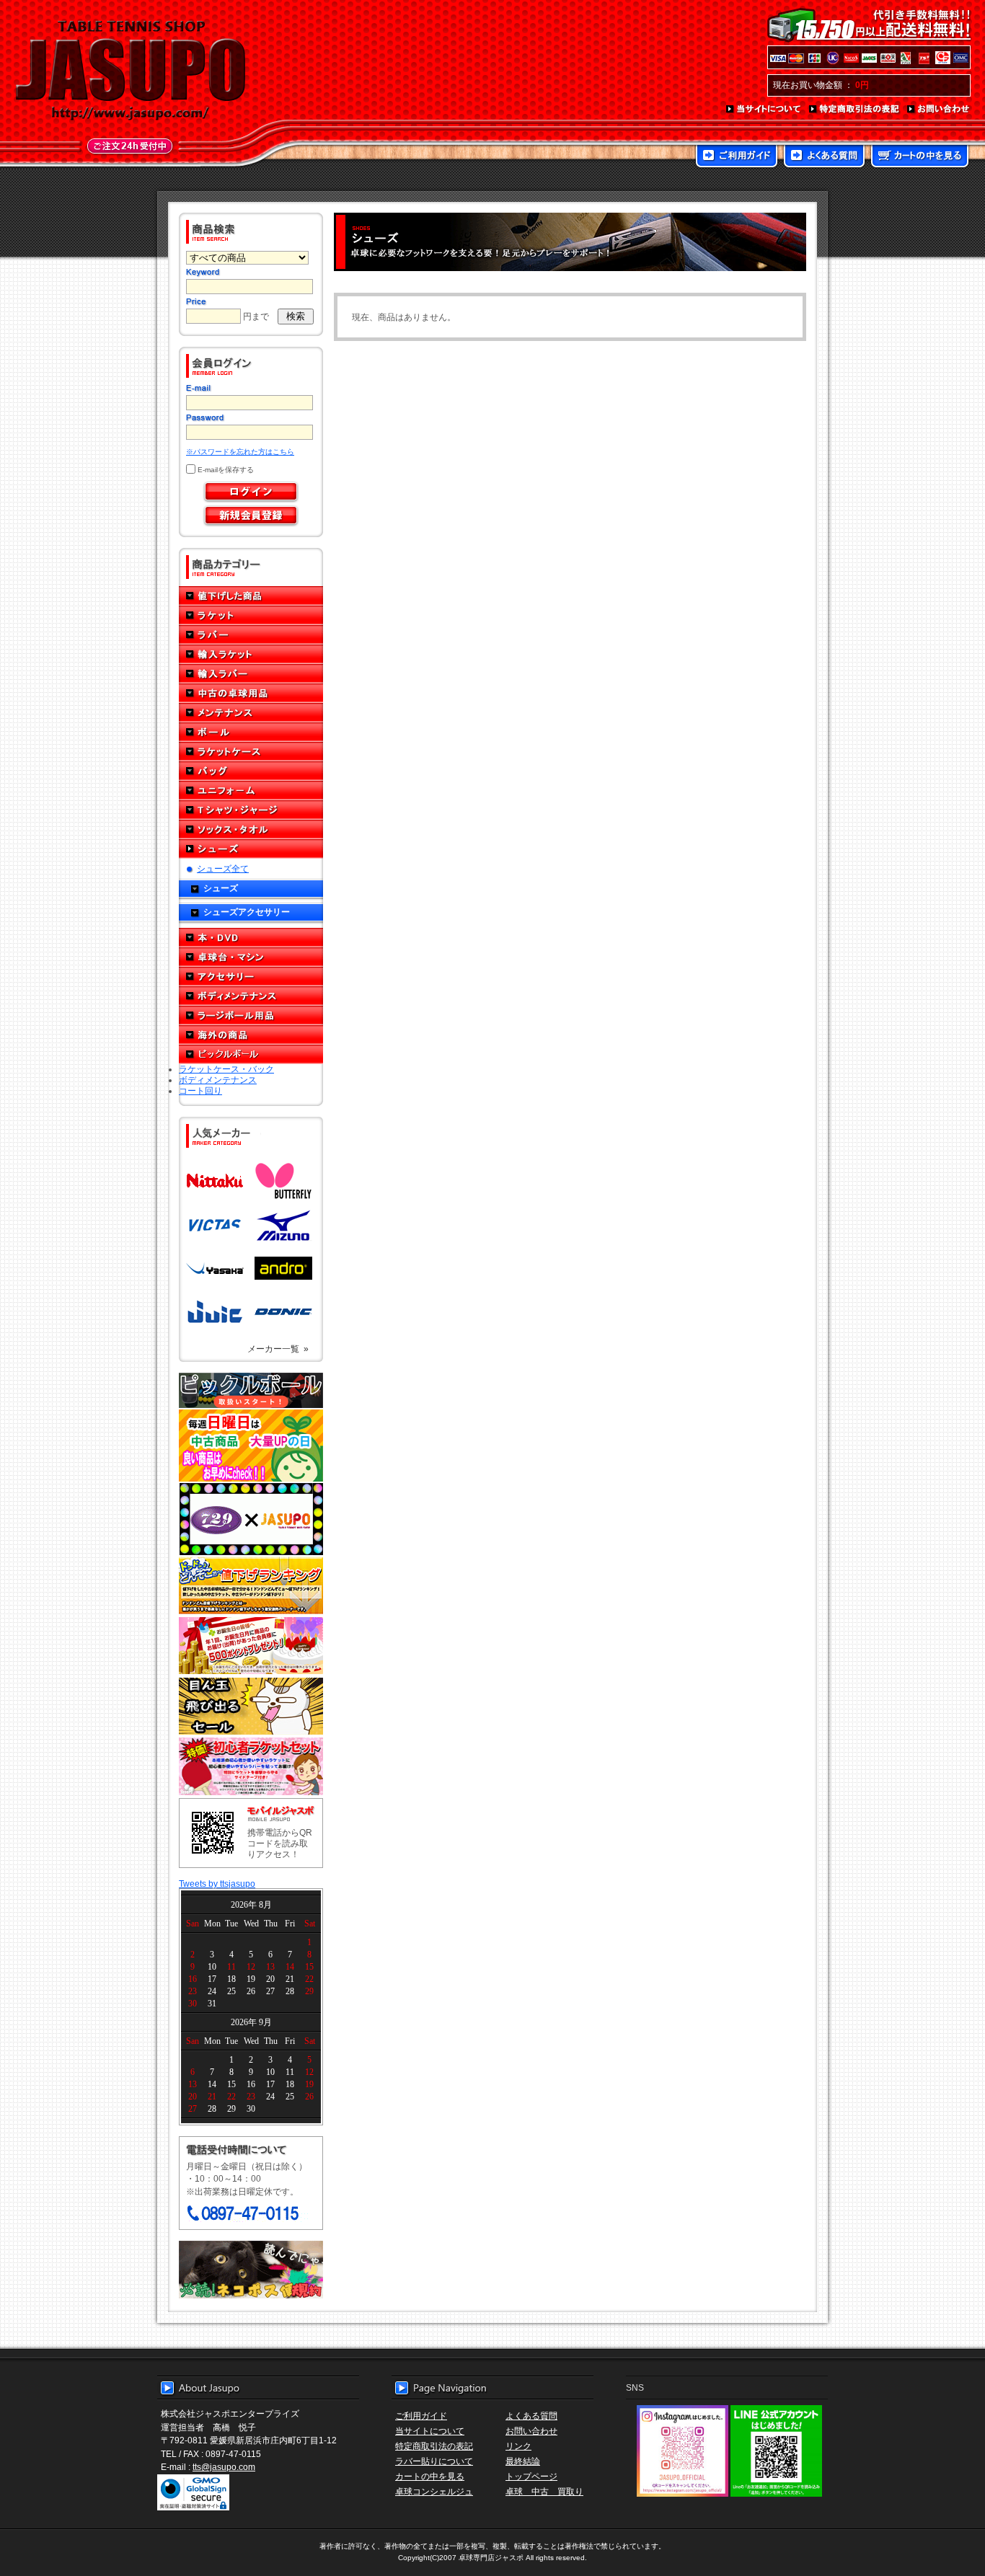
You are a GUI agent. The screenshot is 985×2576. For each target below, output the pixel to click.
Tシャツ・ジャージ (251, 810)
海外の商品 (251, 1035)
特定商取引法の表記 (854, 110)
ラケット (251, 615)
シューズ (251, 849)
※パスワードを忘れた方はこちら (240, 452)
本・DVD (251, 938)
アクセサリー (251, 977)
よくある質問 (824, 157)
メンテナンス (251, 713)
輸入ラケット (251, 654)
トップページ (531, 2476)
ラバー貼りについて (434, 2461)
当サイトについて (764, 110)
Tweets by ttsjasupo (217, 1884)
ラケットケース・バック (226, 1069)
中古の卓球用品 (251, 693)
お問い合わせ (939, 110)
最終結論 (523, 2461)
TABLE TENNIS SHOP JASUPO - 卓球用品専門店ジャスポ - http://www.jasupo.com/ (131, 71)
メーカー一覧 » (278, 1349)
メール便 (251, 2270)
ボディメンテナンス (251, 996)
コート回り (200, 1090)
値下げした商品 (251, 596)
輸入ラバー (251, 674)
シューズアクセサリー (247, 912)
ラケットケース (251, 752)
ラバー (251, 635)
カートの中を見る (920, 157)
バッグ (251, 771)
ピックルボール (251, 1054)
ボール (251, 732)
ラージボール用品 (251, 1015)
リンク (518, 2446)
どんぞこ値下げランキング (251, 1585)
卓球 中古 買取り (544, 2491)
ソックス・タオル (251, 829)
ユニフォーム (251, 791)
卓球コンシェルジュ (434, 2491)
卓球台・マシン (251, 957)
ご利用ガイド (737, 157)
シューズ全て (223, 868)
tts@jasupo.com (224, 2467)
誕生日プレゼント (251, 1646)
